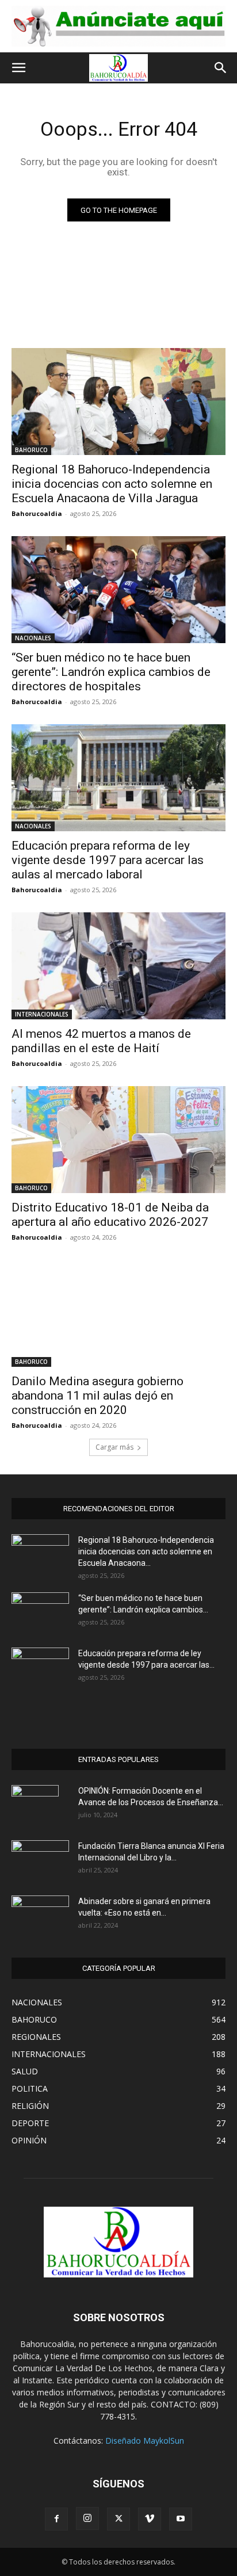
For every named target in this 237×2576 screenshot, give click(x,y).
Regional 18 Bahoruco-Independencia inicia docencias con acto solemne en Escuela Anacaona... (146, 1551)
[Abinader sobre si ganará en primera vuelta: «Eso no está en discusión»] (40, 1914)
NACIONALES (33, 638)
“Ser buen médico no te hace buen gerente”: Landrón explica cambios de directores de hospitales (111, 672)
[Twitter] (118, 2519)
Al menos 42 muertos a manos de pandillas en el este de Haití (101, 1041)
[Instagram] (87, 2518)
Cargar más (114, 1447)
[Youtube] (181, 2519)
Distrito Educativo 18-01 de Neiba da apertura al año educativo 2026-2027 (110, 1215)
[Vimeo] (150, 2519)
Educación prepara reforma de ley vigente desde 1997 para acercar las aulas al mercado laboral (108, 860)
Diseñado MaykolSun (145, 2441)
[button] (18, 68)
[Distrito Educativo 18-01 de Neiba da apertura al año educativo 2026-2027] (118, 1140)
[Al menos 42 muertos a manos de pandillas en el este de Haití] (118, 966)
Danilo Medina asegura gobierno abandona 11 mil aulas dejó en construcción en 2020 (98, 1396)
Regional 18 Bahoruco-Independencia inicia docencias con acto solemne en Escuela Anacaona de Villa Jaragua (112, 484)
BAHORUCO (31, 450)
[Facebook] (56, 2519)
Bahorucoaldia (37, 513)
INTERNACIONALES (42, 1014)
